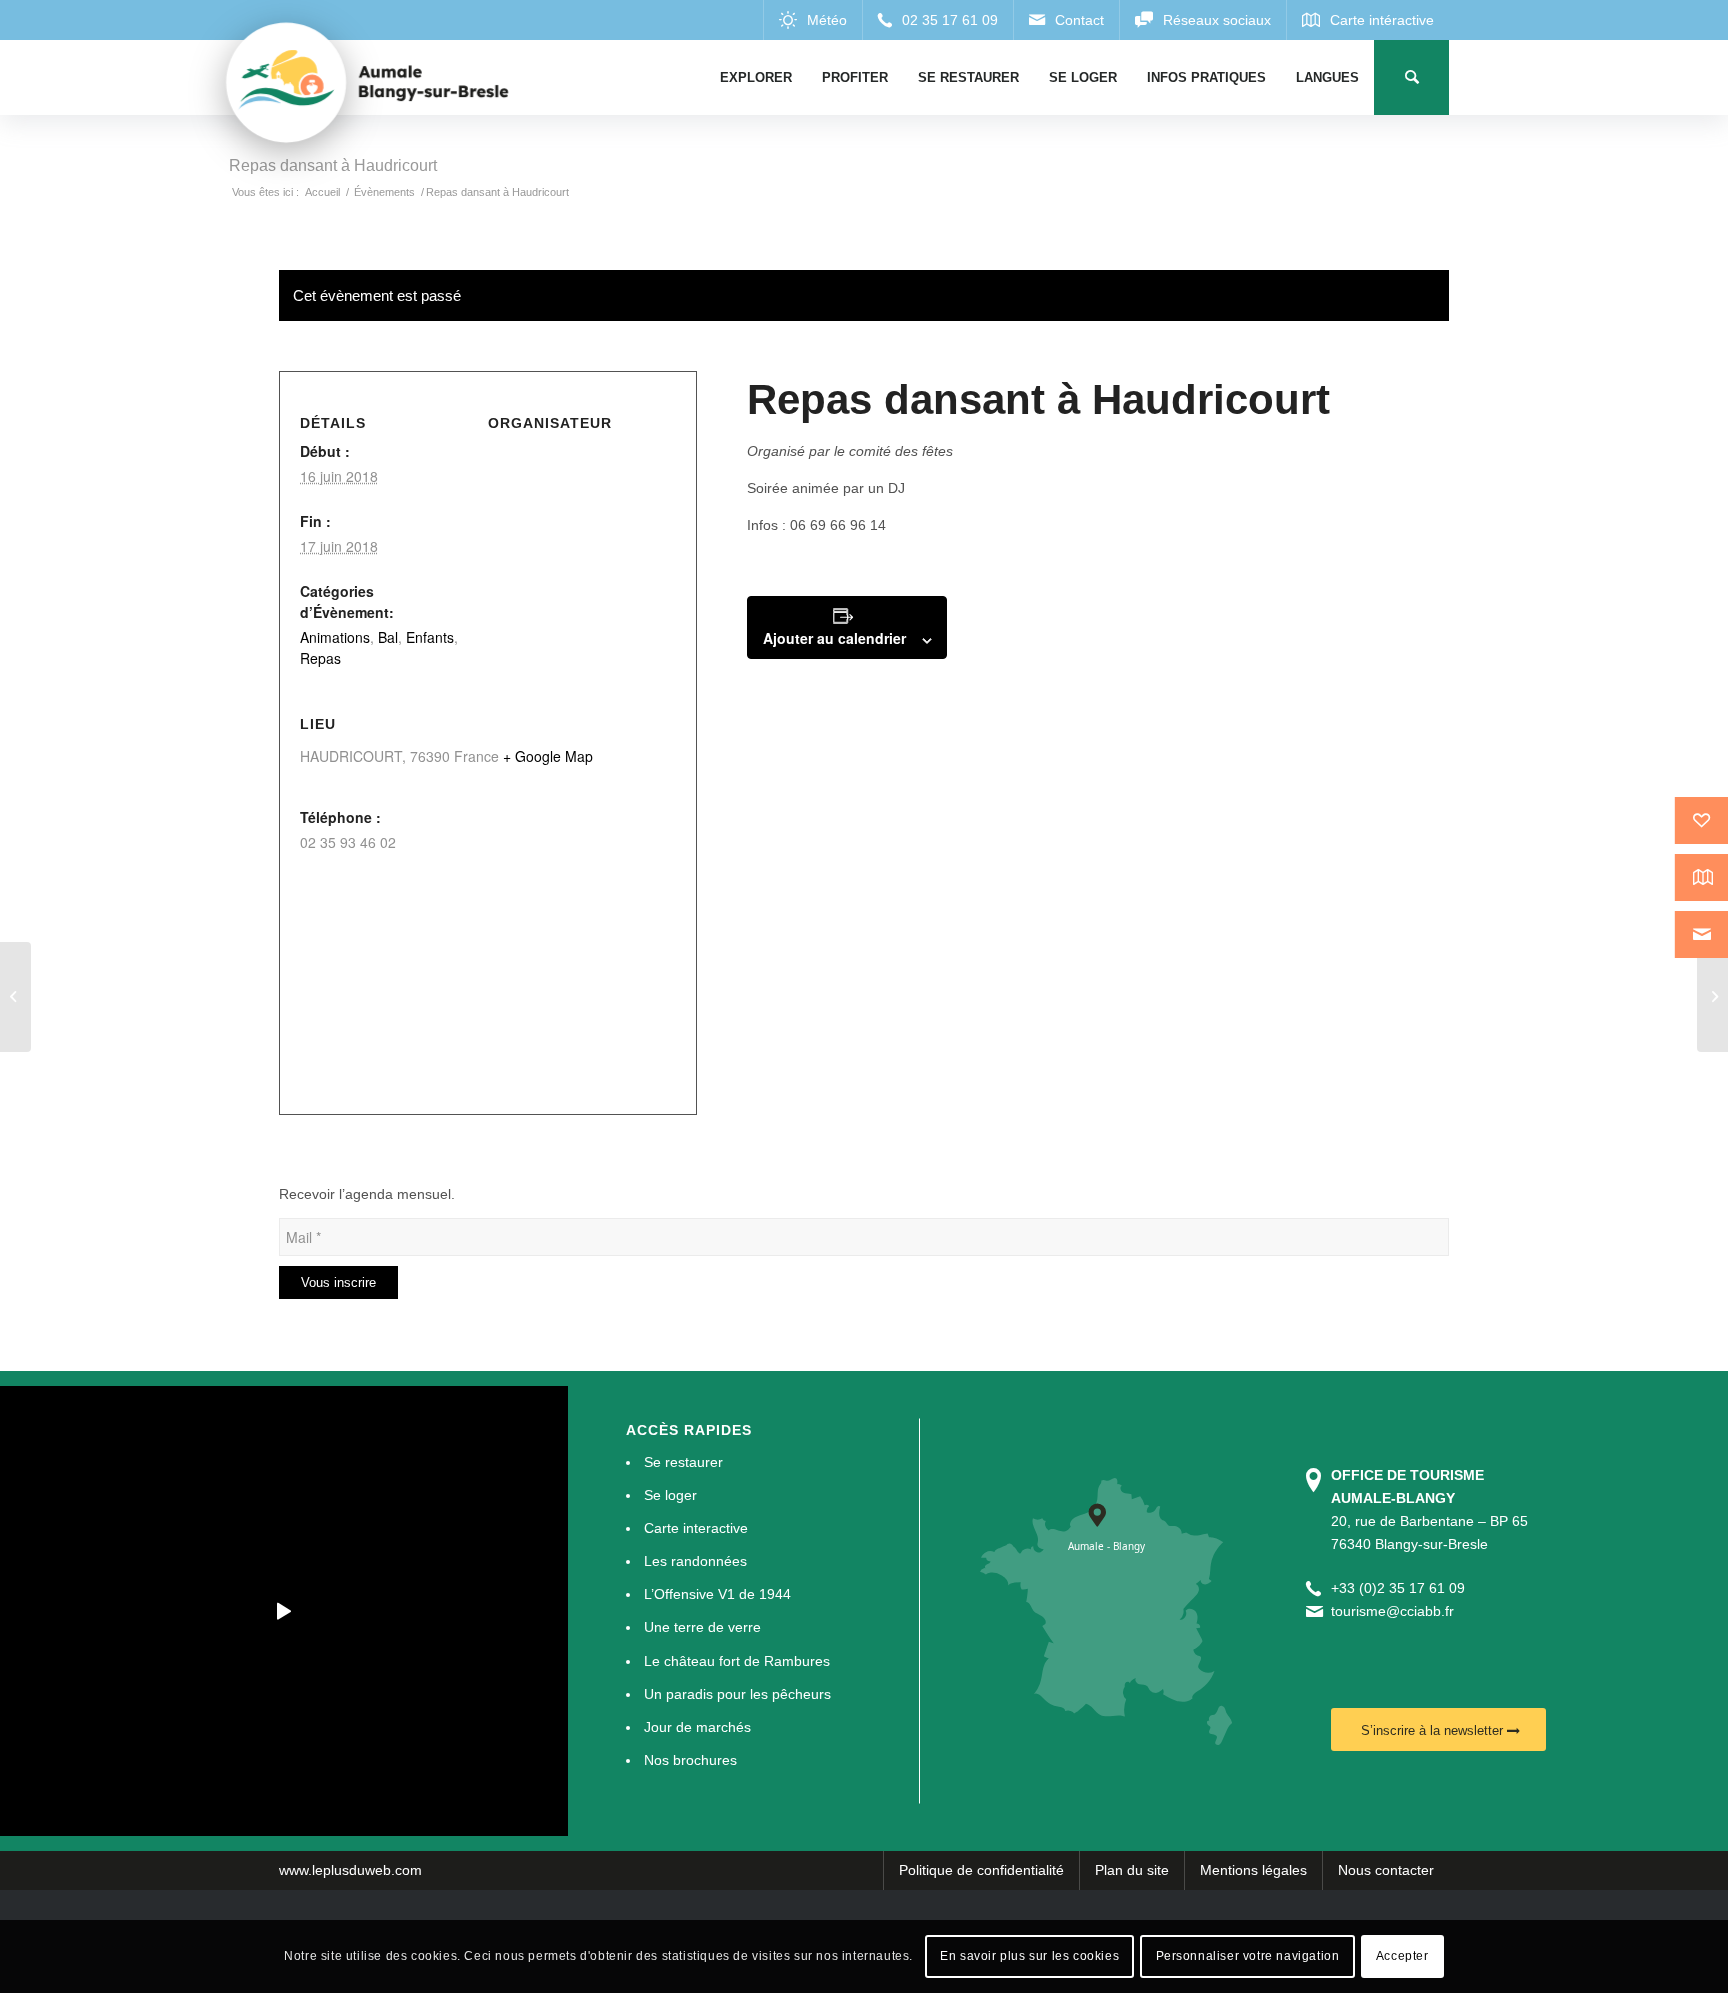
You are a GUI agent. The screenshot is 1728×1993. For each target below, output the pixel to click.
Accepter (1402, 1956)
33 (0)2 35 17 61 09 (1402, 1588)
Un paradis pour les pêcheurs (737, 1694)
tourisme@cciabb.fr (1392, 1611)
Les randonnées (695, 1561)
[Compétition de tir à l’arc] (1712, 997)
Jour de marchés (697, 1727)
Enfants (430, 637)
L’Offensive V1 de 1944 (717, 1594)
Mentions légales (1253, 1870)
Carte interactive (696, 1528)
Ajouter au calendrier (834, 638)
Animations (335, 637)
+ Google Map (548, 756)
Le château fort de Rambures (737, 1661)
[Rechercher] (1411, 77)
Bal (388, 637)
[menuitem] (756, 77)
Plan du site (1132, 1870)
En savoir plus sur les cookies (1029, 1956)
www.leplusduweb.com (350, 1870)
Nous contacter (1386, 1870)
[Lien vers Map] (1367, 20)
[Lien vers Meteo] (812, 20)
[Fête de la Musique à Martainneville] (15, 997)
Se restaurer (683, 1462)
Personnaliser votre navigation (1248, 1956)
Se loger (670, 1495)
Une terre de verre (702, 1627)
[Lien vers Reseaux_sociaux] (1202, 20)
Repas (320, 658)
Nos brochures (690, 1760)
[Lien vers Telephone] (937, 20)
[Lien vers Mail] (1066, 20)
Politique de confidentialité (981, 1870)
